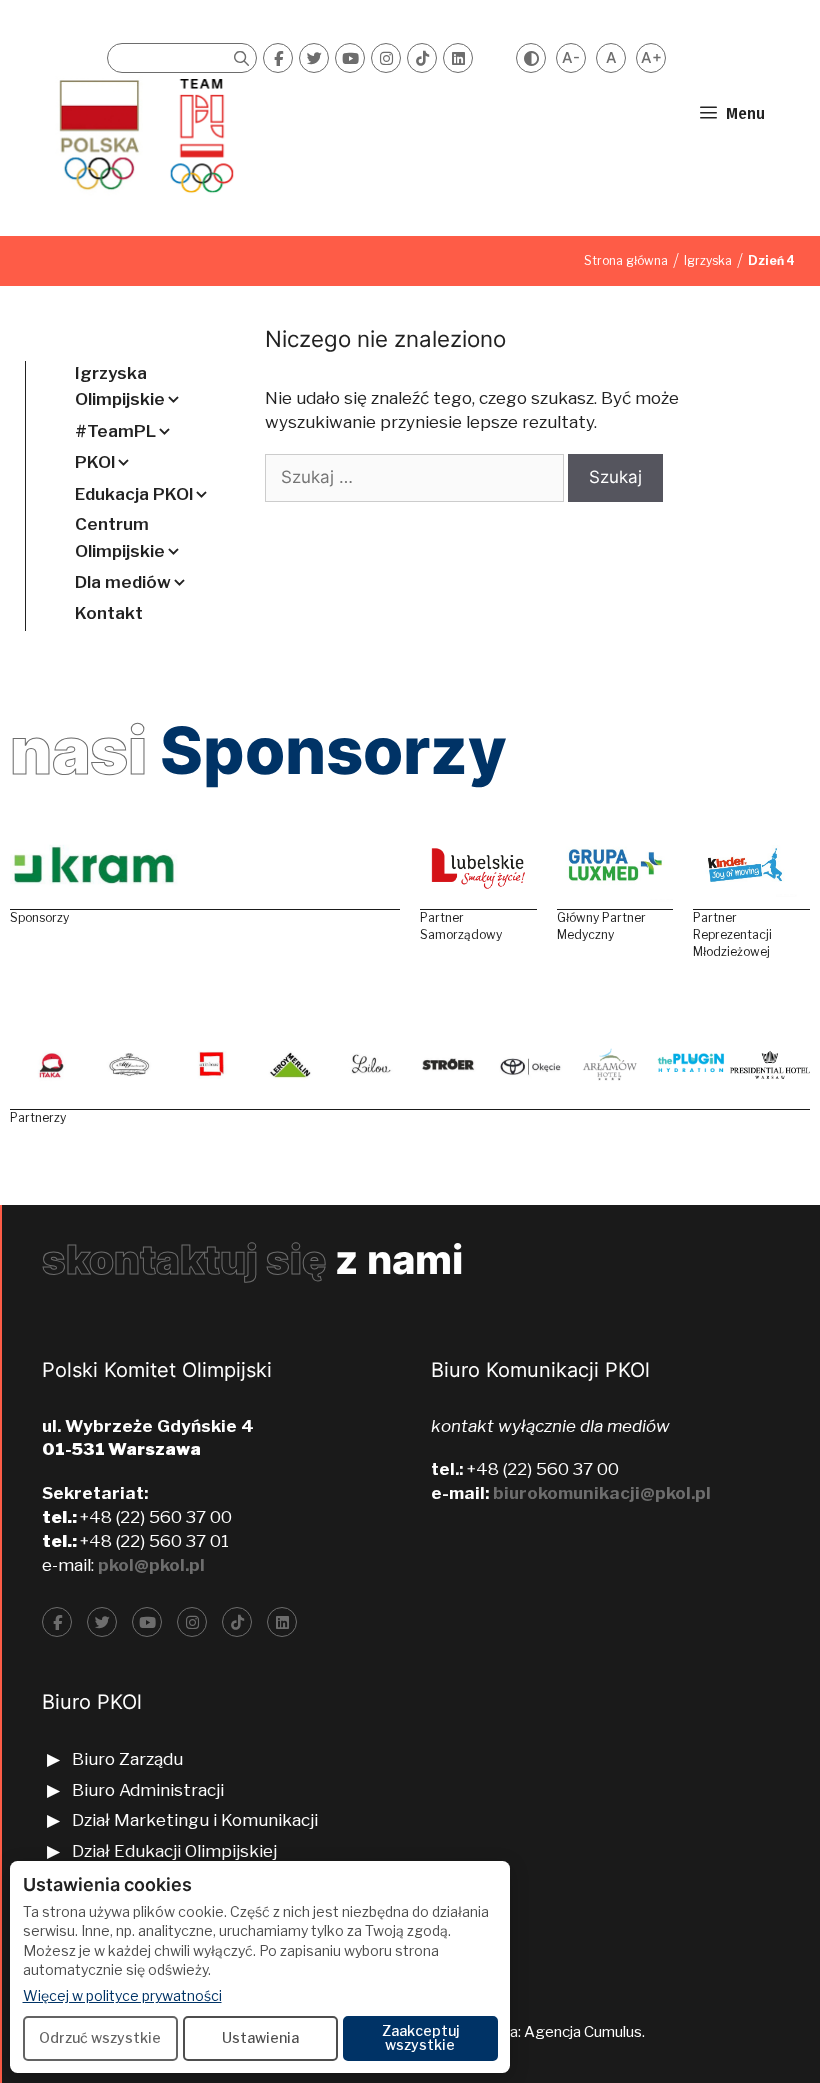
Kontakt (109, 613)
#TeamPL (115, 431)
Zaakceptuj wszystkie (420, 2037)
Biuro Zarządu (127, 1759)
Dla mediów (123, 582)
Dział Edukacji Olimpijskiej (174, 1851)
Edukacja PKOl (134, 494)
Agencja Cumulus (583, 2032)
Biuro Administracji (148, 1790)
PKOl (95, 462)
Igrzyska (708, 260)
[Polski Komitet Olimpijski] (143, 135)
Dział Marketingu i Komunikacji (195, 1820)
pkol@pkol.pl (151, 1565)
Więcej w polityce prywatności (122, 1995)
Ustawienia (260, 2037)
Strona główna (626, 260)
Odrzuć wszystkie (100, 2037)
